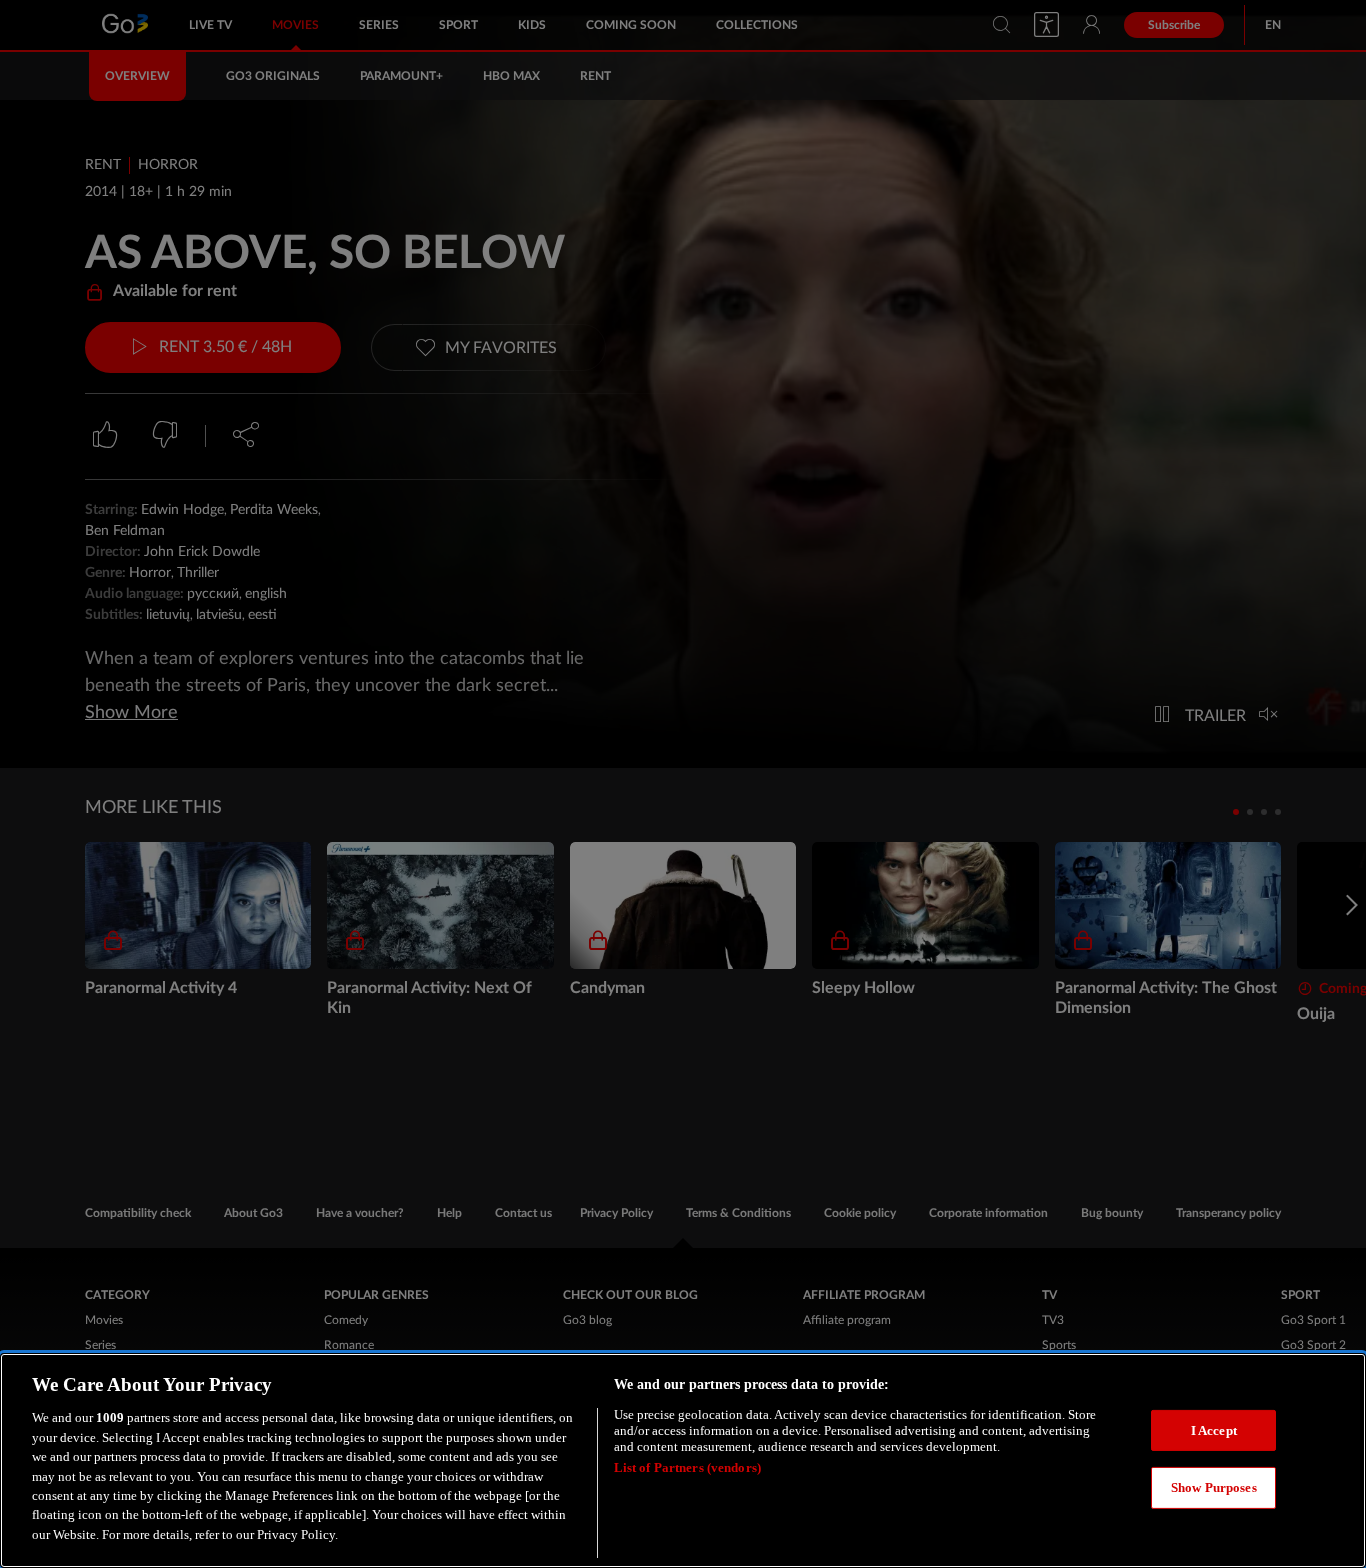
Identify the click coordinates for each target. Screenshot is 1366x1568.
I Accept (1214, 1430)
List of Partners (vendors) (687, 1467)
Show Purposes (1214, 1487)
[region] (683, 1460)
